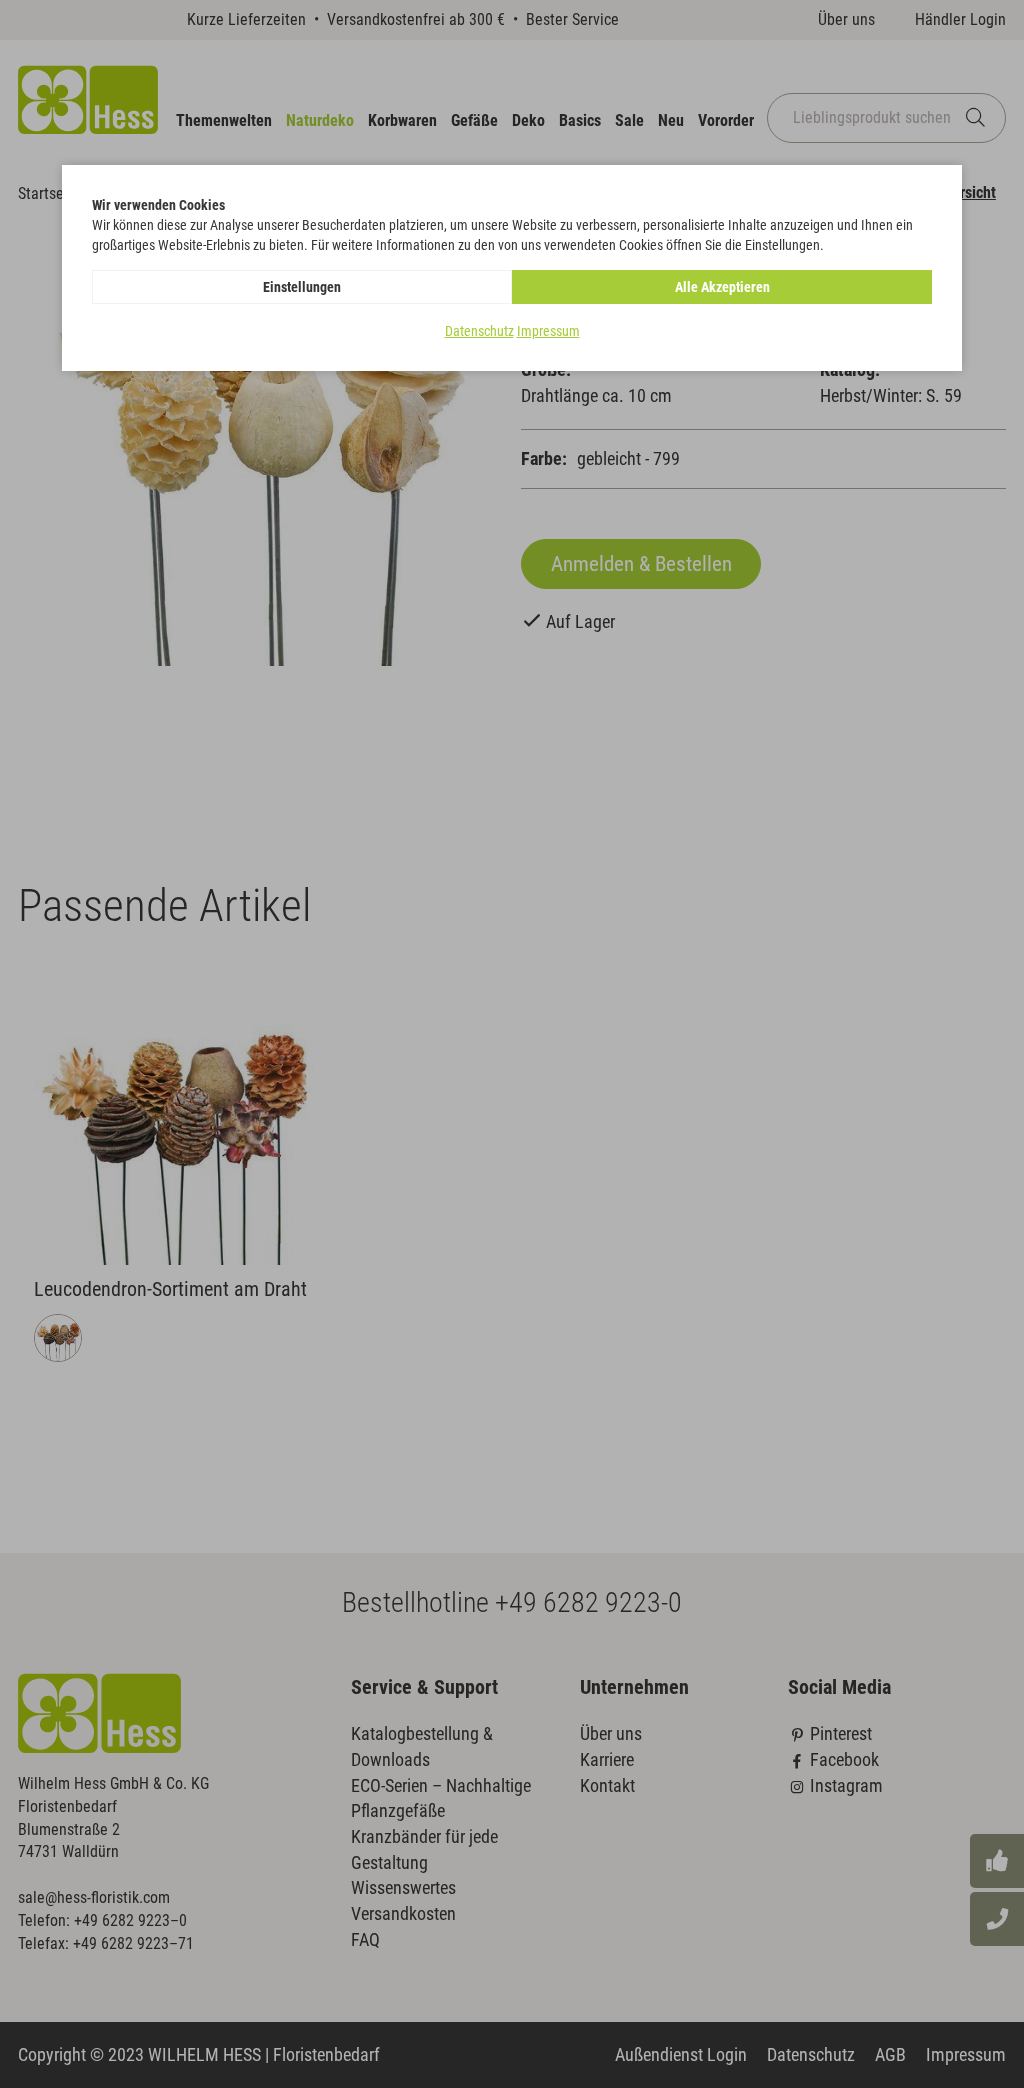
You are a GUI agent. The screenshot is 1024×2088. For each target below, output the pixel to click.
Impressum (548, 331)
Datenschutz (479, 331)
